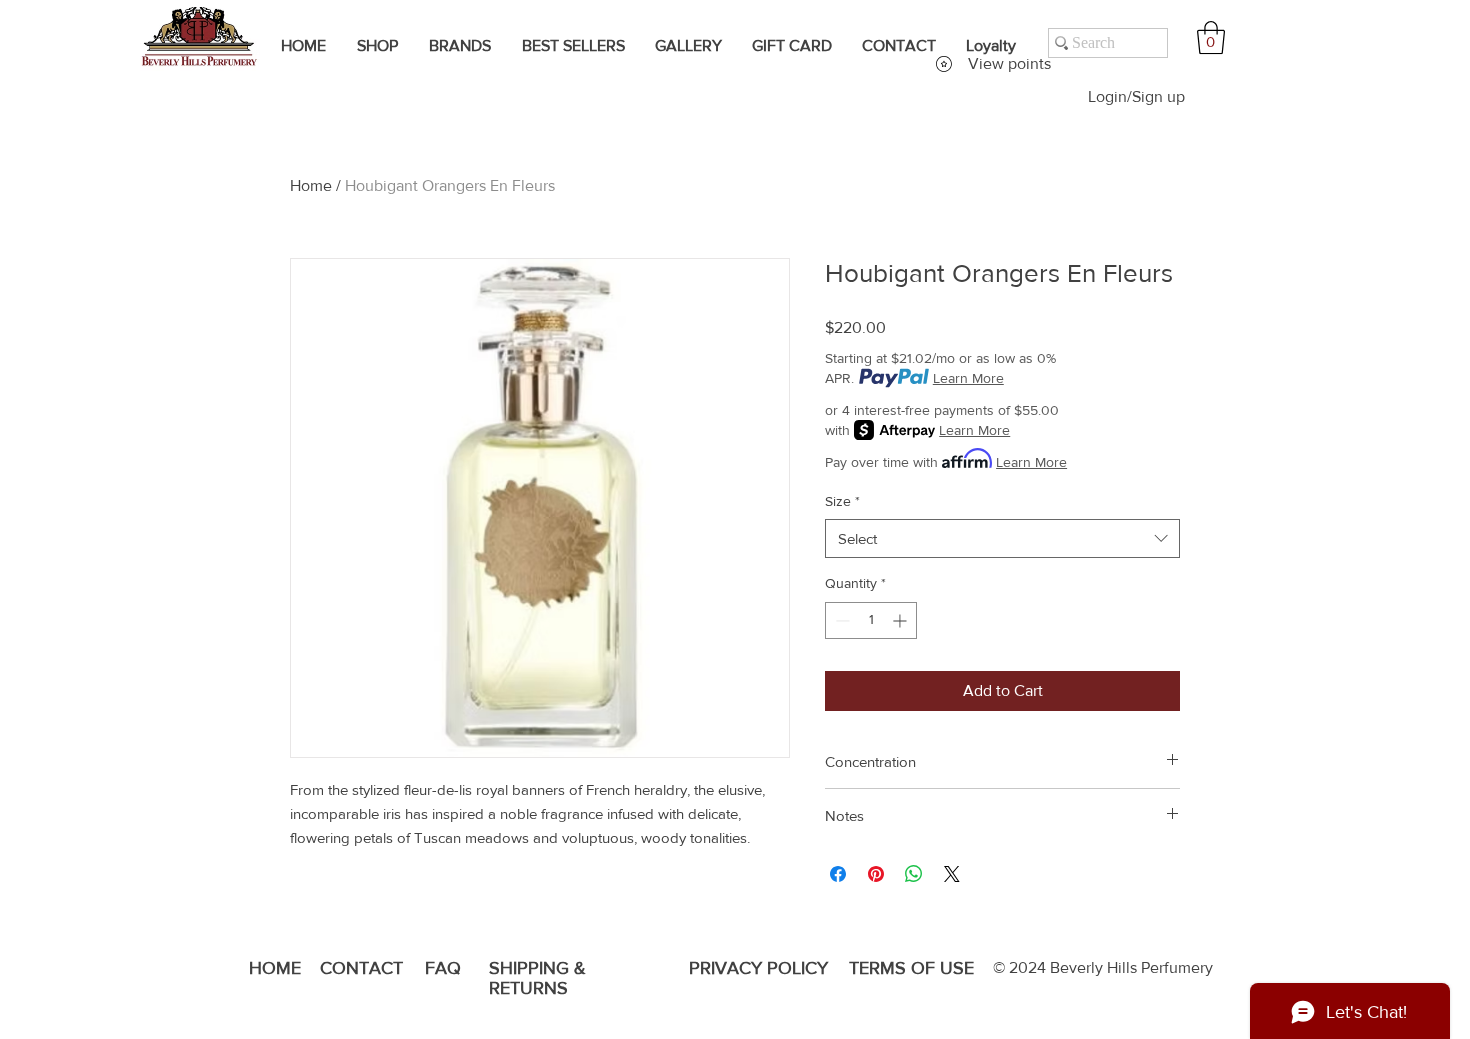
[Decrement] (840, 620)
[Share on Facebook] (838, 874)
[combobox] (1002, 538)
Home (311, 185)
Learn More (968, 378)
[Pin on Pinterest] (876, 874)
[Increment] (901, 620)
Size (842, 501)
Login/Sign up (1136, 96)
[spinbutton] (871, 620)
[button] (1211, 37)
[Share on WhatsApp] (914, 874)
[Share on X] (952, 874)
